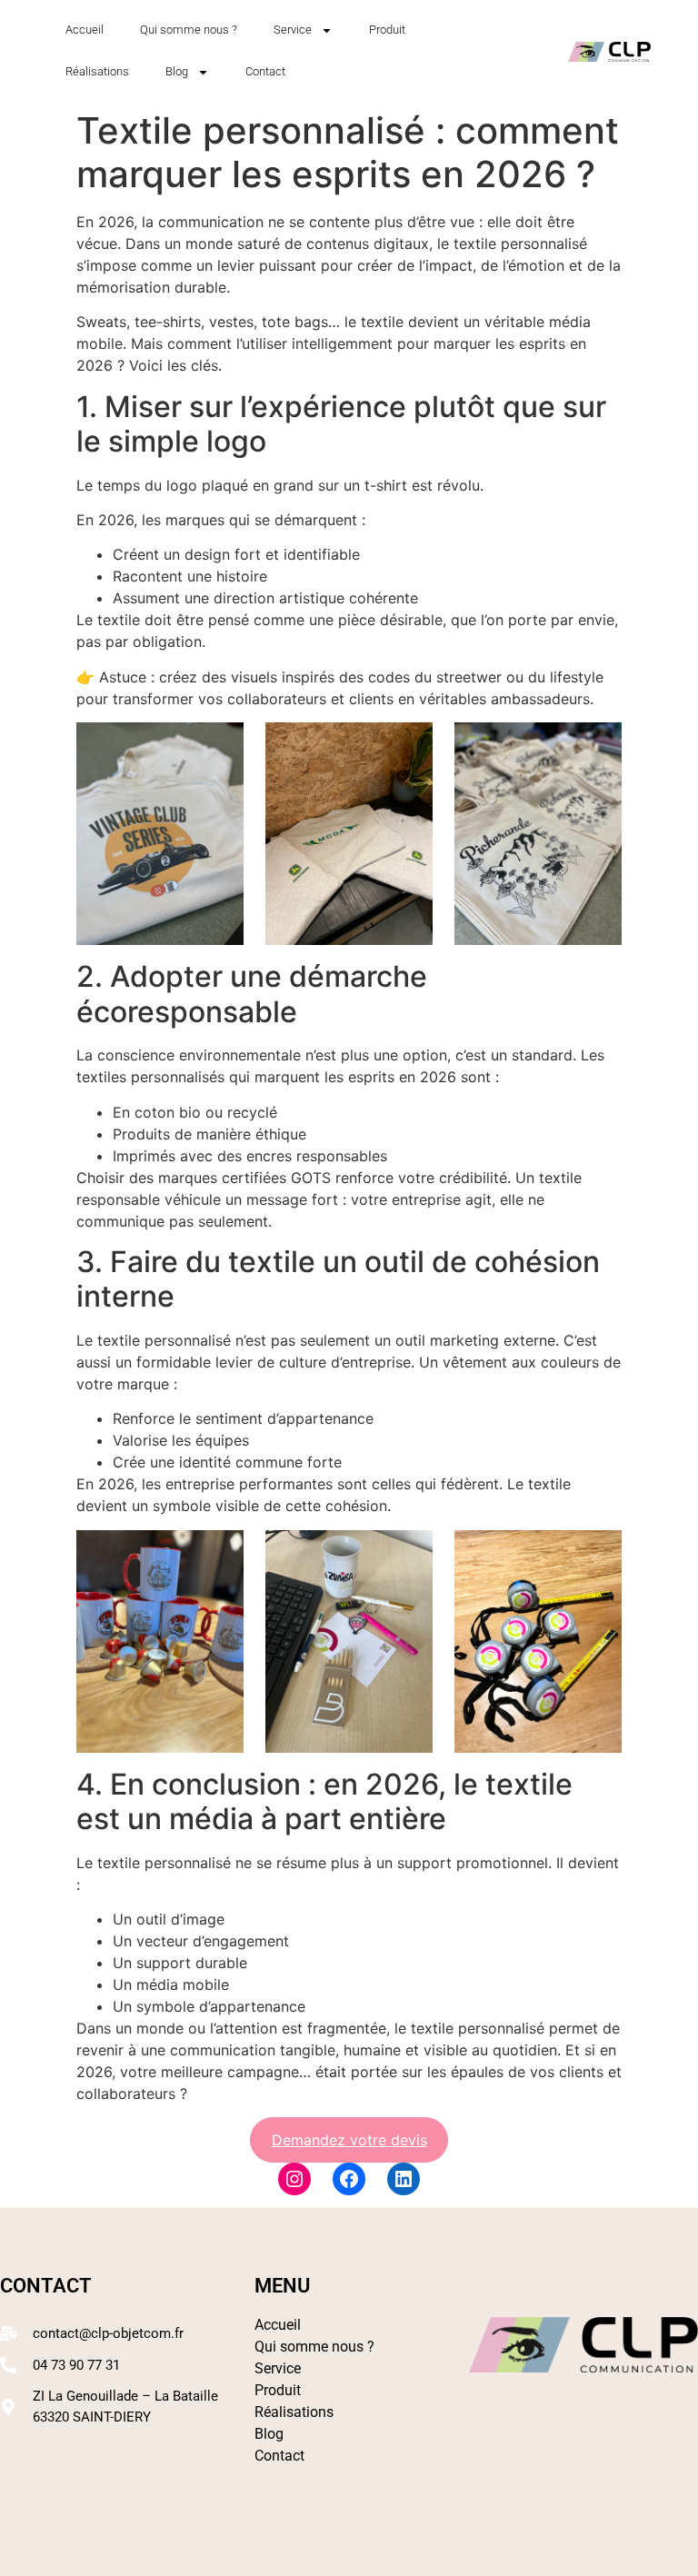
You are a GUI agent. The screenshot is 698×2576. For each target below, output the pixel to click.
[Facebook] (349, 2179)
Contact (265, 71)
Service (293, 30)
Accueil (85, 30)
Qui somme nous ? (189, 30)
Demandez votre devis (349, 2140)
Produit (387, 30)
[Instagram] (294, 2179)
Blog (177, 71)
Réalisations (97, 71)
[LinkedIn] (404, 2179)
